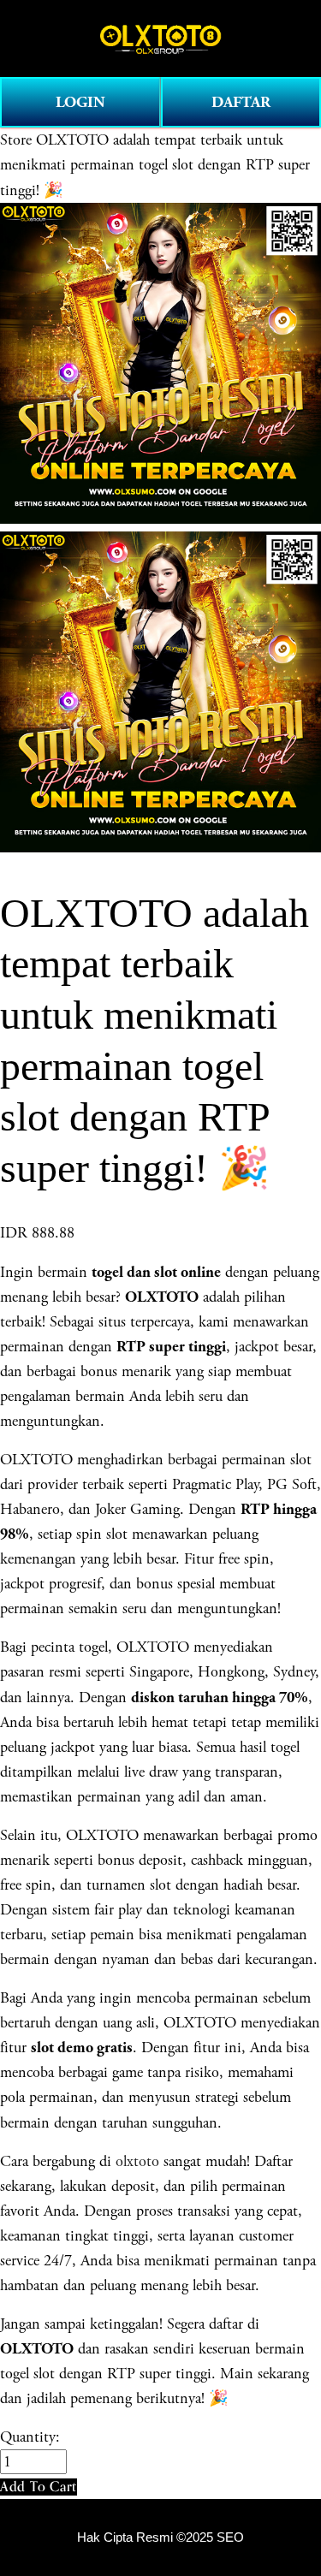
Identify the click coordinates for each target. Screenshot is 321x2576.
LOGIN (80, 102)
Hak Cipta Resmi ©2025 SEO (160, 2537)
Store (16, 140)
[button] (39, 2487)
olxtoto (137, 2161)
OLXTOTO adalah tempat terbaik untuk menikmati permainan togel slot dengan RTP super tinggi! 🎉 (155, 165)
